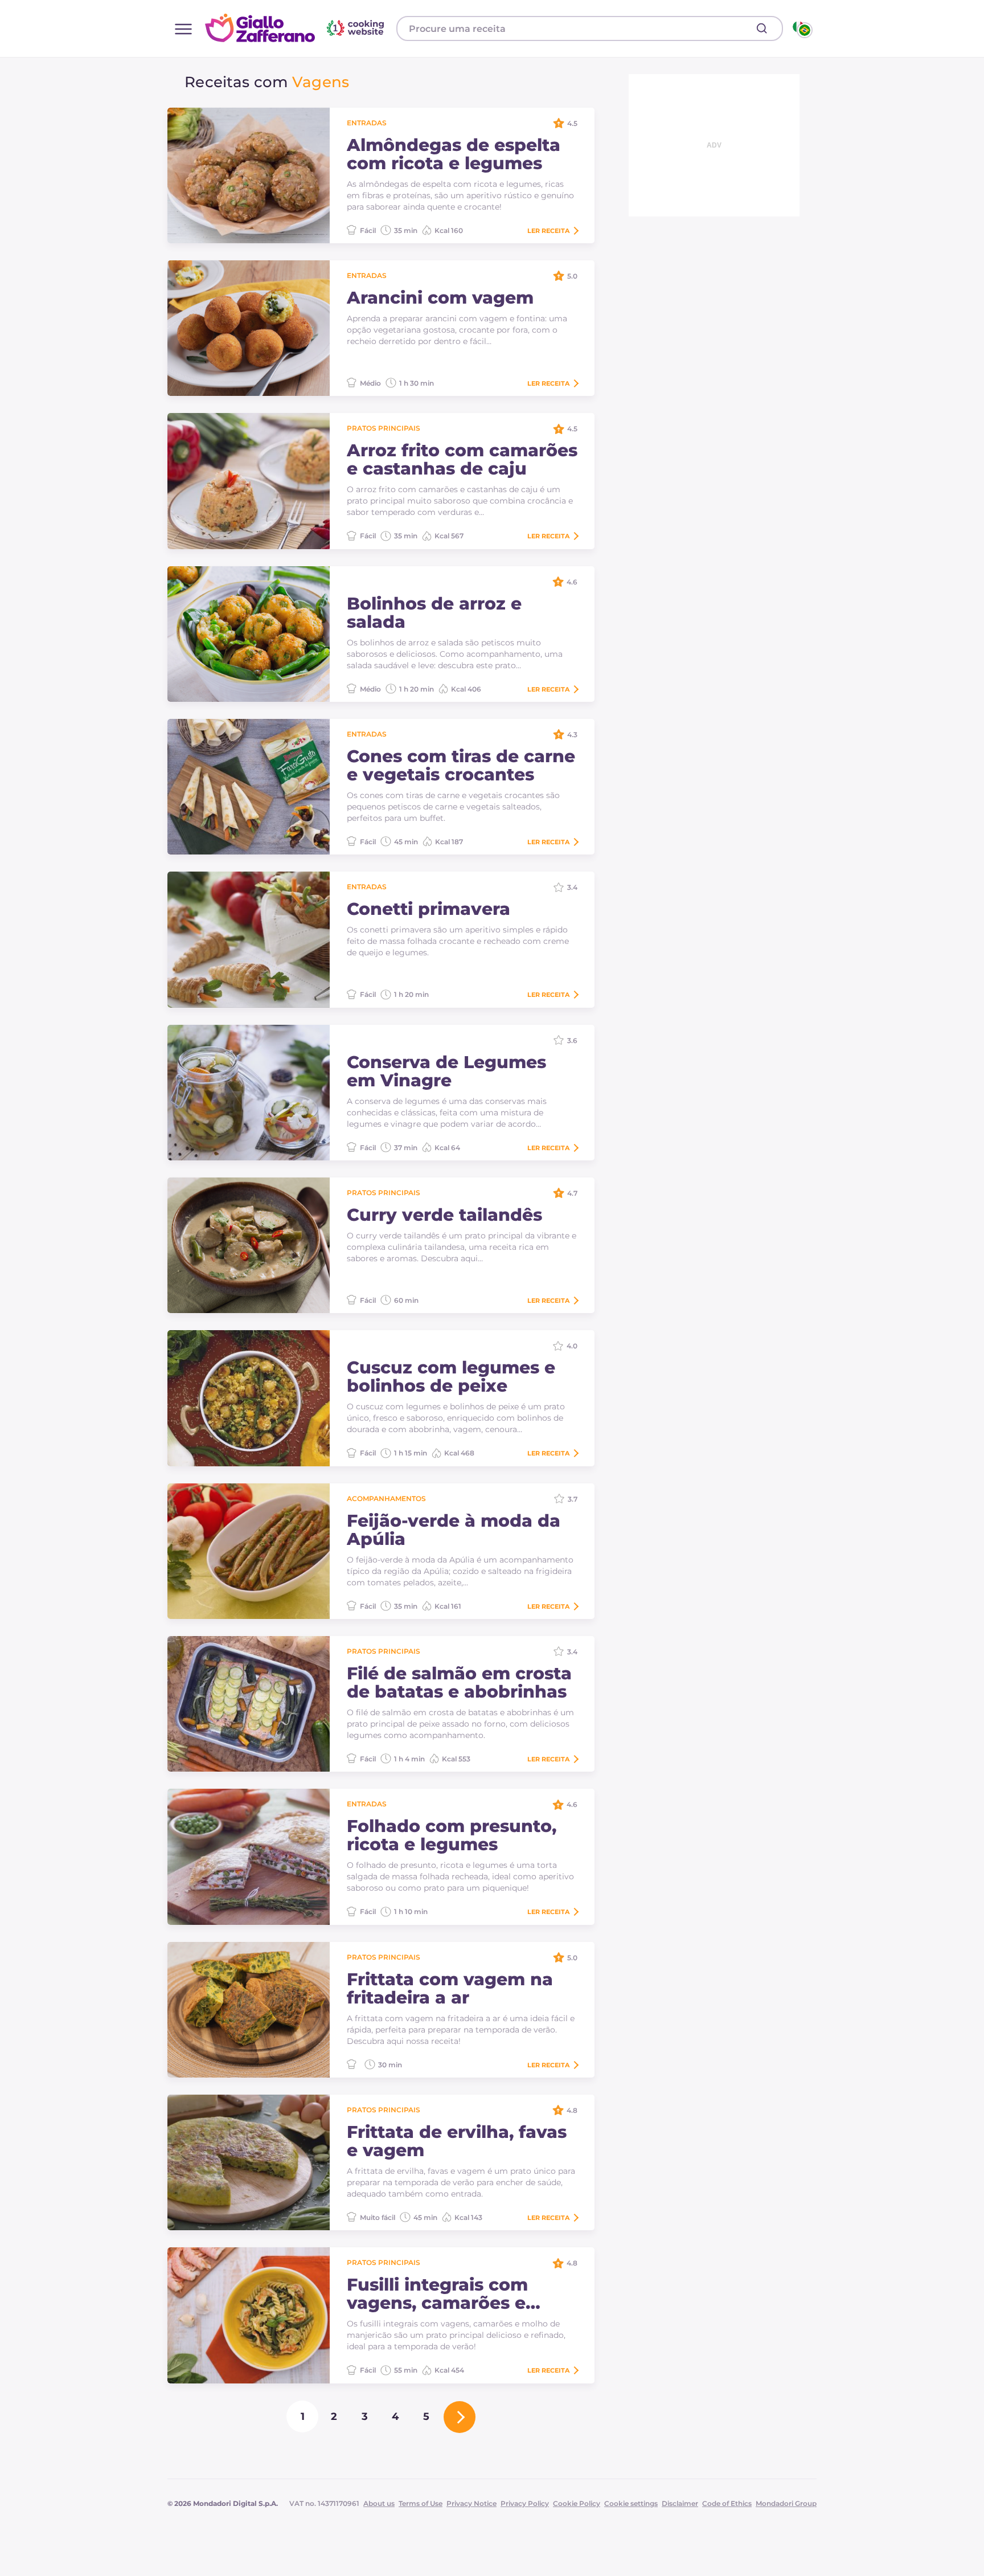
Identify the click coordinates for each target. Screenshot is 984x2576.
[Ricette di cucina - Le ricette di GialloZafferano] (801, 28)
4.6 (572, 582)
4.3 (572, 735)
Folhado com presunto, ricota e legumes (452, 1835)
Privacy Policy (525, 2503)
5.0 (572, 276)
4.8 (572, 2110)
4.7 (572, 1193)
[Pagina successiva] (460, 2417)
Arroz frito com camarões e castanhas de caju (462, 460)
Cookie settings (631, 2503)
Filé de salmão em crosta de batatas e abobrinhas (459, 1683)
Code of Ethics (727, 2503)
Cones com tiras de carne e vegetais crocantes (461, 766)
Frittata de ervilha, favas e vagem (457, 2141)
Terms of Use (421, 2503)
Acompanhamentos (386, 1498)
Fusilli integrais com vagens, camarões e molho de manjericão (443, 2294)
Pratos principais (384, 428)
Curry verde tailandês (444, 1215)
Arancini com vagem (440, 298)
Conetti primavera (429, 909)
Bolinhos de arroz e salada (434, 613)
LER (548, 231)
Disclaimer (680, 2503)
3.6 (572, 1040)
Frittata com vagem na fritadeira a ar (450, 1989)
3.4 (572, 887)
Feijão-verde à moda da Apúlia (454, 1530)
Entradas (367, 123)
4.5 (572, 123)
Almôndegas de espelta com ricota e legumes (454, 154)
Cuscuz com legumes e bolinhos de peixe (451, 1377)
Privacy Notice (471, 2503)
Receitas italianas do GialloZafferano (296, 28)
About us (379, 2503)
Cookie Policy (577, 2503)
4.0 (572, 1346)
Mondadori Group (786, 2503)
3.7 (573, 1499)
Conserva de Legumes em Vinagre (446, 1072)
